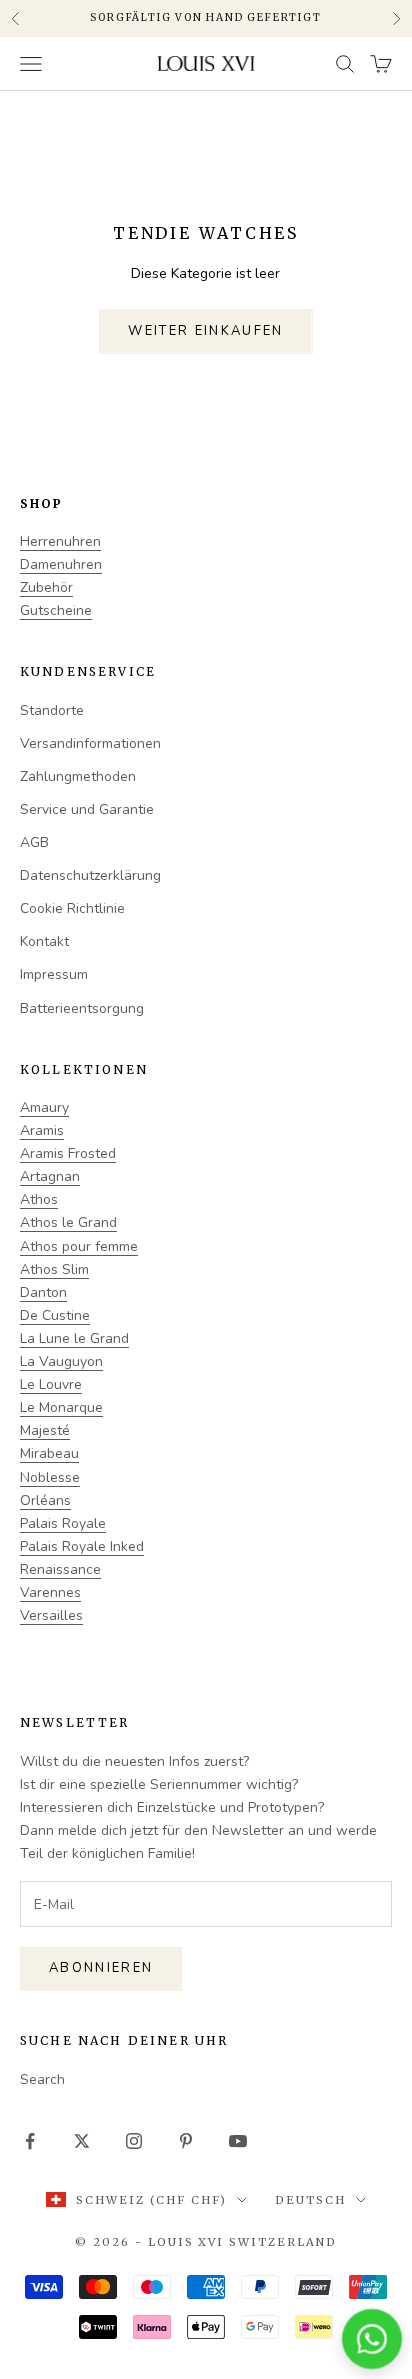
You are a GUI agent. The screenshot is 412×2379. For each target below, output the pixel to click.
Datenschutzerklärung (90, 875)
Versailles (51, 1615)
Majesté (45, 1430)
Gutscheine (56, 610)
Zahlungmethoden (78, 776)
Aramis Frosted (68, 1153)
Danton (43, 1292)
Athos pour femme (79, 1246)
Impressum (54, 974)
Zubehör (46, 587)
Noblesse (50, 1477)
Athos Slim (54, 1269)
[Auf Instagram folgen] (134, 2141)
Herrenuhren (60, 541)
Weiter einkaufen (205, 331)
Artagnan (50, 1176)
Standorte (52, 710)
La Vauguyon (61, 1361)
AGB (34, 842)
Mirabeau (49, 1453)
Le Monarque (61, 1407)
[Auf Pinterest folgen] (186, 2141)
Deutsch (310, 2200)
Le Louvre (51, 1384)
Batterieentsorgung (82, 1008)
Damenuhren (61, 564)
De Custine (55, 1315)
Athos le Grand (68, 1222)
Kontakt (44, 941)
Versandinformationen (90, 743)
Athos (39, 1199)
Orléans (45, 1500)
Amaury (44, 1107)
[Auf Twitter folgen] (82, 2141)
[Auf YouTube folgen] (238, 2141)
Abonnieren (101, 1968)
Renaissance (60, 1569)
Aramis (42, 1130)
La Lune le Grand (74, 1338)
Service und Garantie (87, 809)
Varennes (50, 1592)
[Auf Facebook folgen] (30, 2141)
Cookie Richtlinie (72, 908)
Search (42, 2079)
